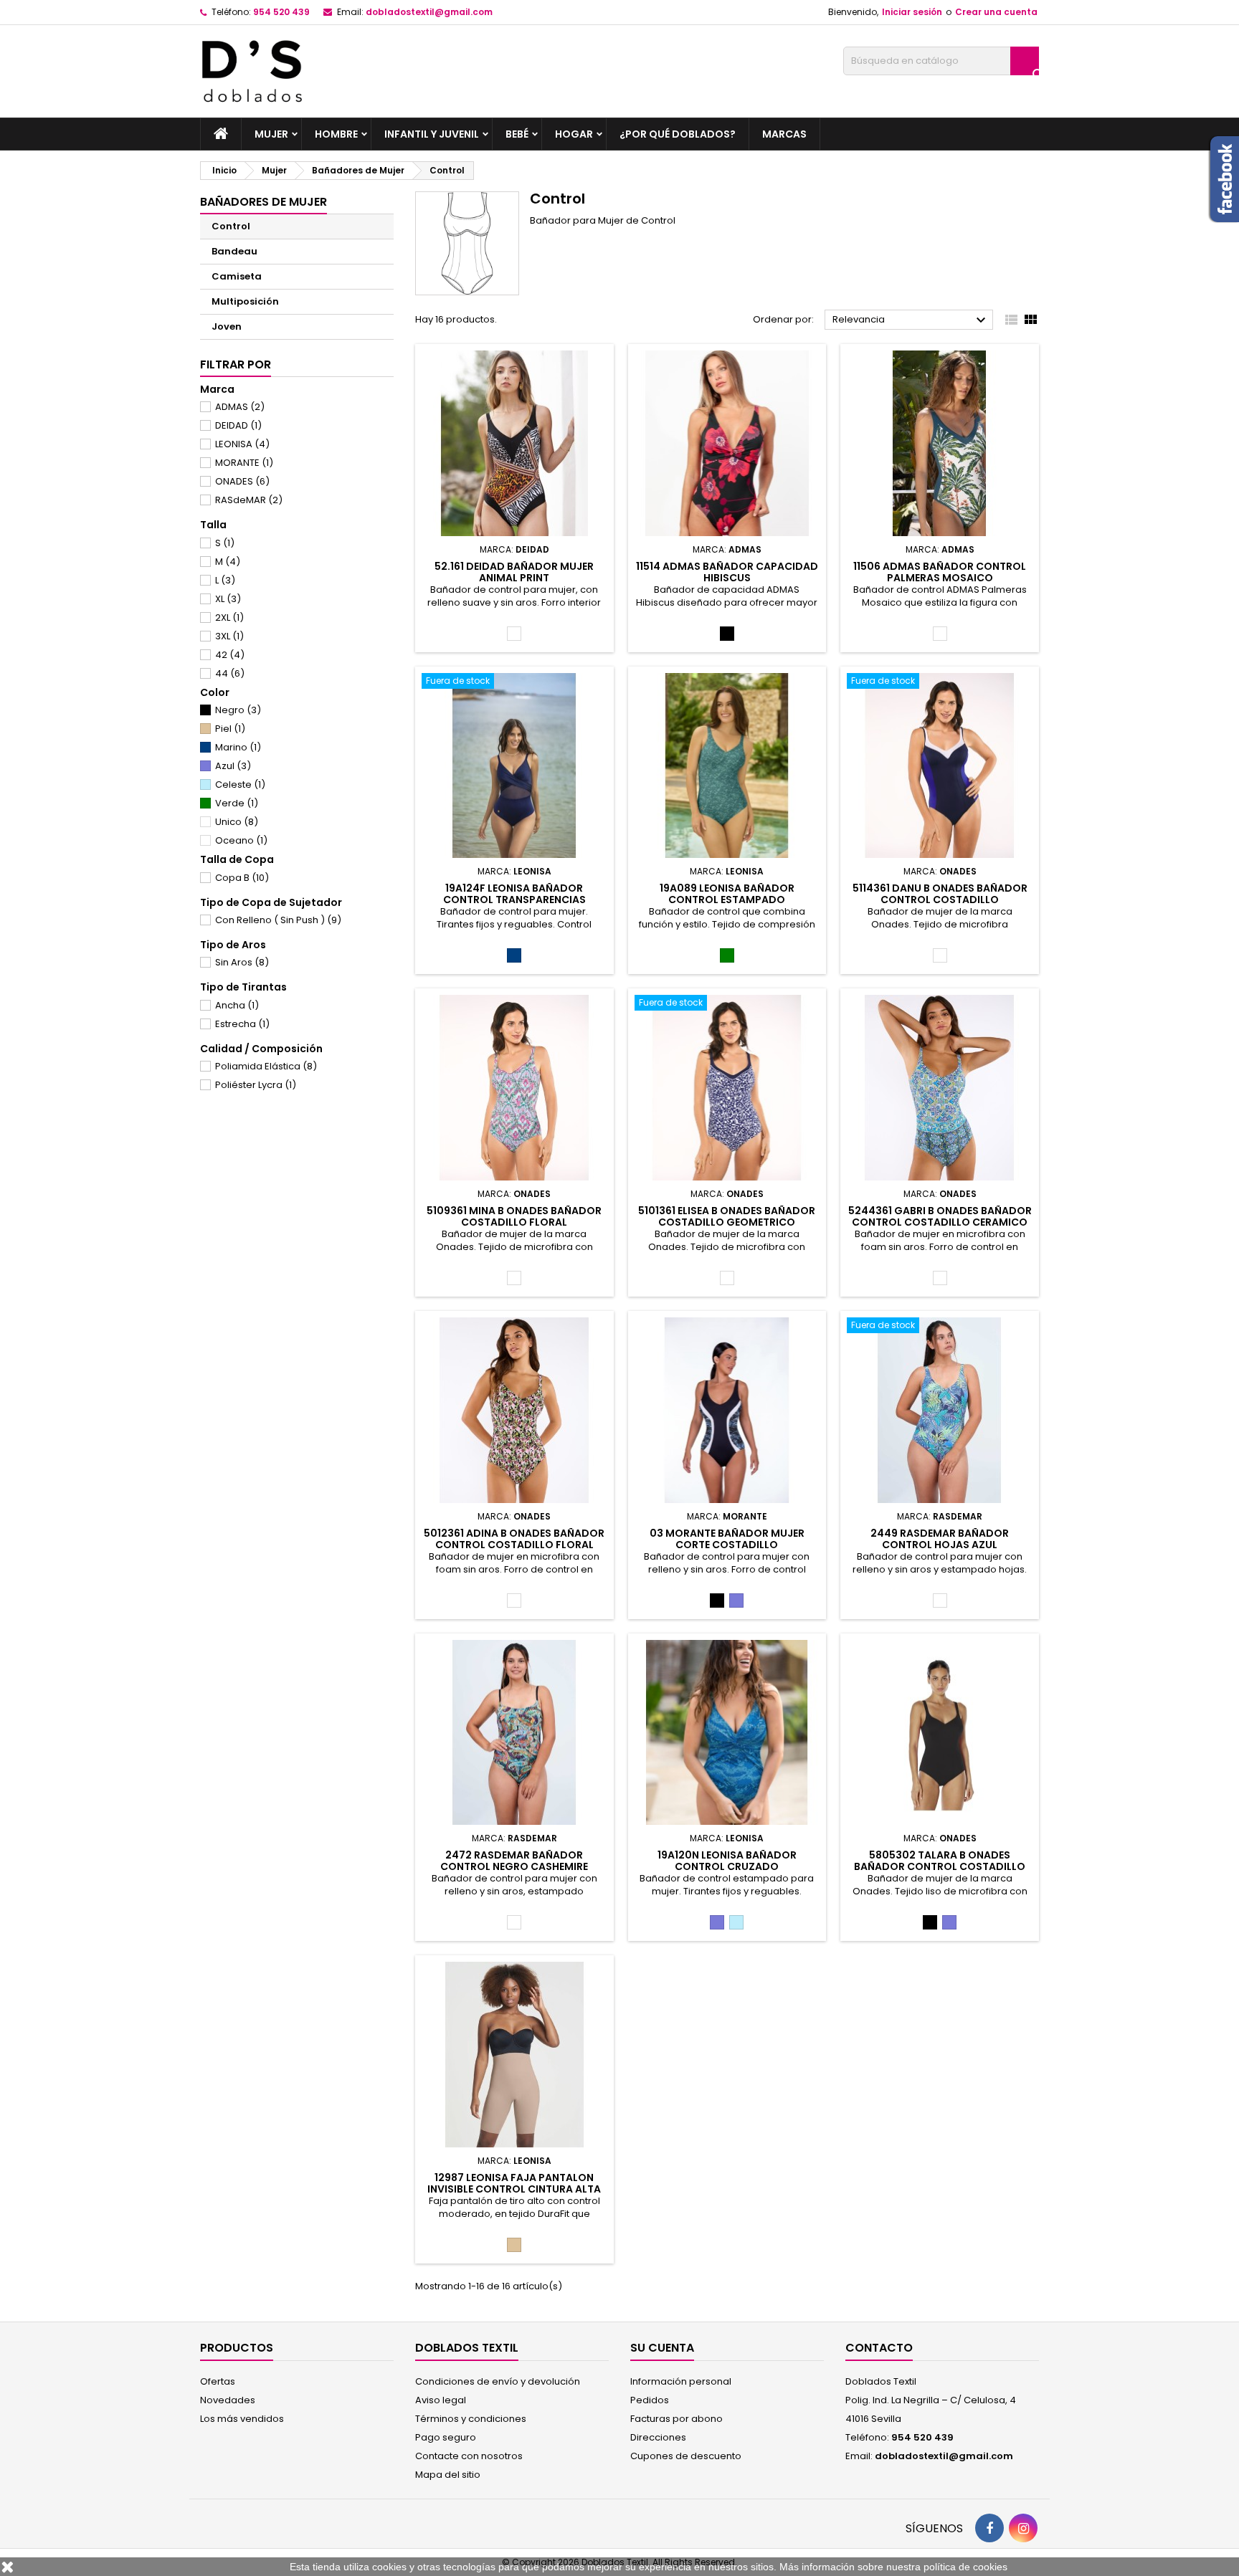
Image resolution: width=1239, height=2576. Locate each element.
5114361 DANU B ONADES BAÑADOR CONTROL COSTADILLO (940, 894)
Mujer (271, 134)
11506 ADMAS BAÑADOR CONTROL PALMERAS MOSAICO (940, 572)
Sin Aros (242, 962)
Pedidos (650, 2400)
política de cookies (965, 2567)
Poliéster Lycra (256, 1085)
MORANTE (244, 463)
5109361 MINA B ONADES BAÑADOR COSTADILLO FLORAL (514, 1216)
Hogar (574, 134)
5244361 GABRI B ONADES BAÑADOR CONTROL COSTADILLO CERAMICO (940, 1216)
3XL (229, 636)
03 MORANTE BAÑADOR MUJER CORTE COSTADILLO (727, 1539)
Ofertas (218, 2381)
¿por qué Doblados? (678, 134)
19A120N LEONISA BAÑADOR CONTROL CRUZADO (727, 1861)
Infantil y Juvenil (432, 134)
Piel (230, 729)
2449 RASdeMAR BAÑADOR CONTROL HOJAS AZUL (940, 1539)
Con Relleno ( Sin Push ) (278, 920)
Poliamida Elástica (266, 1066)
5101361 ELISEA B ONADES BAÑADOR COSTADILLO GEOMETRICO (727, 1216)
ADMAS (240, 407)
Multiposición (245, 301)
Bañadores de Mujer (264, 202)
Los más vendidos (242, 2419)
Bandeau (234, 251)
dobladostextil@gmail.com (429, 12)
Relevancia (911, 320)
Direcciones (658, 2437)
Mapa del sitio (448, 2475)
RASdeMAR (249, 500)
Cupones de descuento (686, 2456)
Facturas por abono (677, 2419)
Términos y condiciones (471, 2419)
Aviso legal (441, 2400)
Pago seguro (446, 2437)
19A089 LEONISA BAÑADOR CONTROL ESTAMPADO (727, 894)
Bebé (517, 134)
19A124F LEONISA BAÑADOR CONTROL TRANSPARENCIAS (514, 894)
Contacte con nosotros (469, 2456)
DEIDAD (238, 425)
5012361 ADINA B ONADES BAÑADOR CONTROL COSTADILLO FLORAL (514, 1539)
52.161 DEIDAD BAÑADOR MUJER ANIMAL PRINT (514, 572)
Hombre (336, 134)
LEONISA (242, 444)
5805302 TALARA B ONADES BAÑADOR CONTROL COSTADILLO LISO (940, 1866)
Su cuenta (662, 2348)
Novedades (228, 2400)
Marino (238, 747)
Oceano (241, 840)
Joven (227, 326)
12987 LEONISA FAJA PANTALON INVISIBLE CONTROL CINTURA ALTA (514, 2183)
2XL (229, 617)
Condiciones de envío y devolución (498, 2381)
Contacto (879, 2348)
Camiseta (237, 276)
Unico (237, 822)
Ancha (237, 1005)
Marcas (784, 134)
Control (231, 226)
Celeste (240, 784)
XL (228, 599)
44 (230, 673)
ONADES (242, 481)
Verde (237, 803)
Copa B (242, 878)
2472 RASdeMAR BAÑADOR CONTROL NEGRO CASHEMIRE (514, 1861)
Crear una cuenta (996, 12)
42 (230, 655)
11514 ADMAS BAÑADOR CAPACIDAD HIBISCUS (727, 572)
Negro (238, 710)
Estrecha (242, 1024)
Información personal (681, 2381)
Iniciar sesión (912, 12)
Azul (233, 766)
